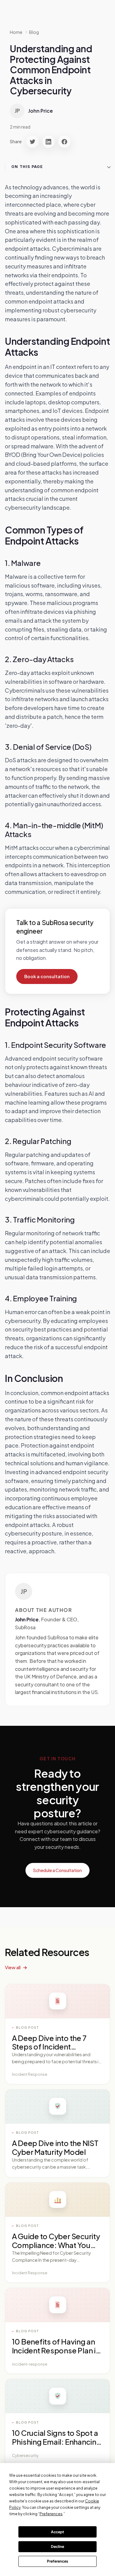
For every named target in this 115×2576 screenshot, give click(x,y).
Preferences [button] (51, 2514)
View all (13, 1967)
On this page (27, 167)
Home (16, 32)
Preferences (57, 2561)
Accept (57, 2532)
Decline (57, 2547)
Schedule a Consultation (57, 1870)
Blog (34, 32)
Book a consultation (47, 976)
